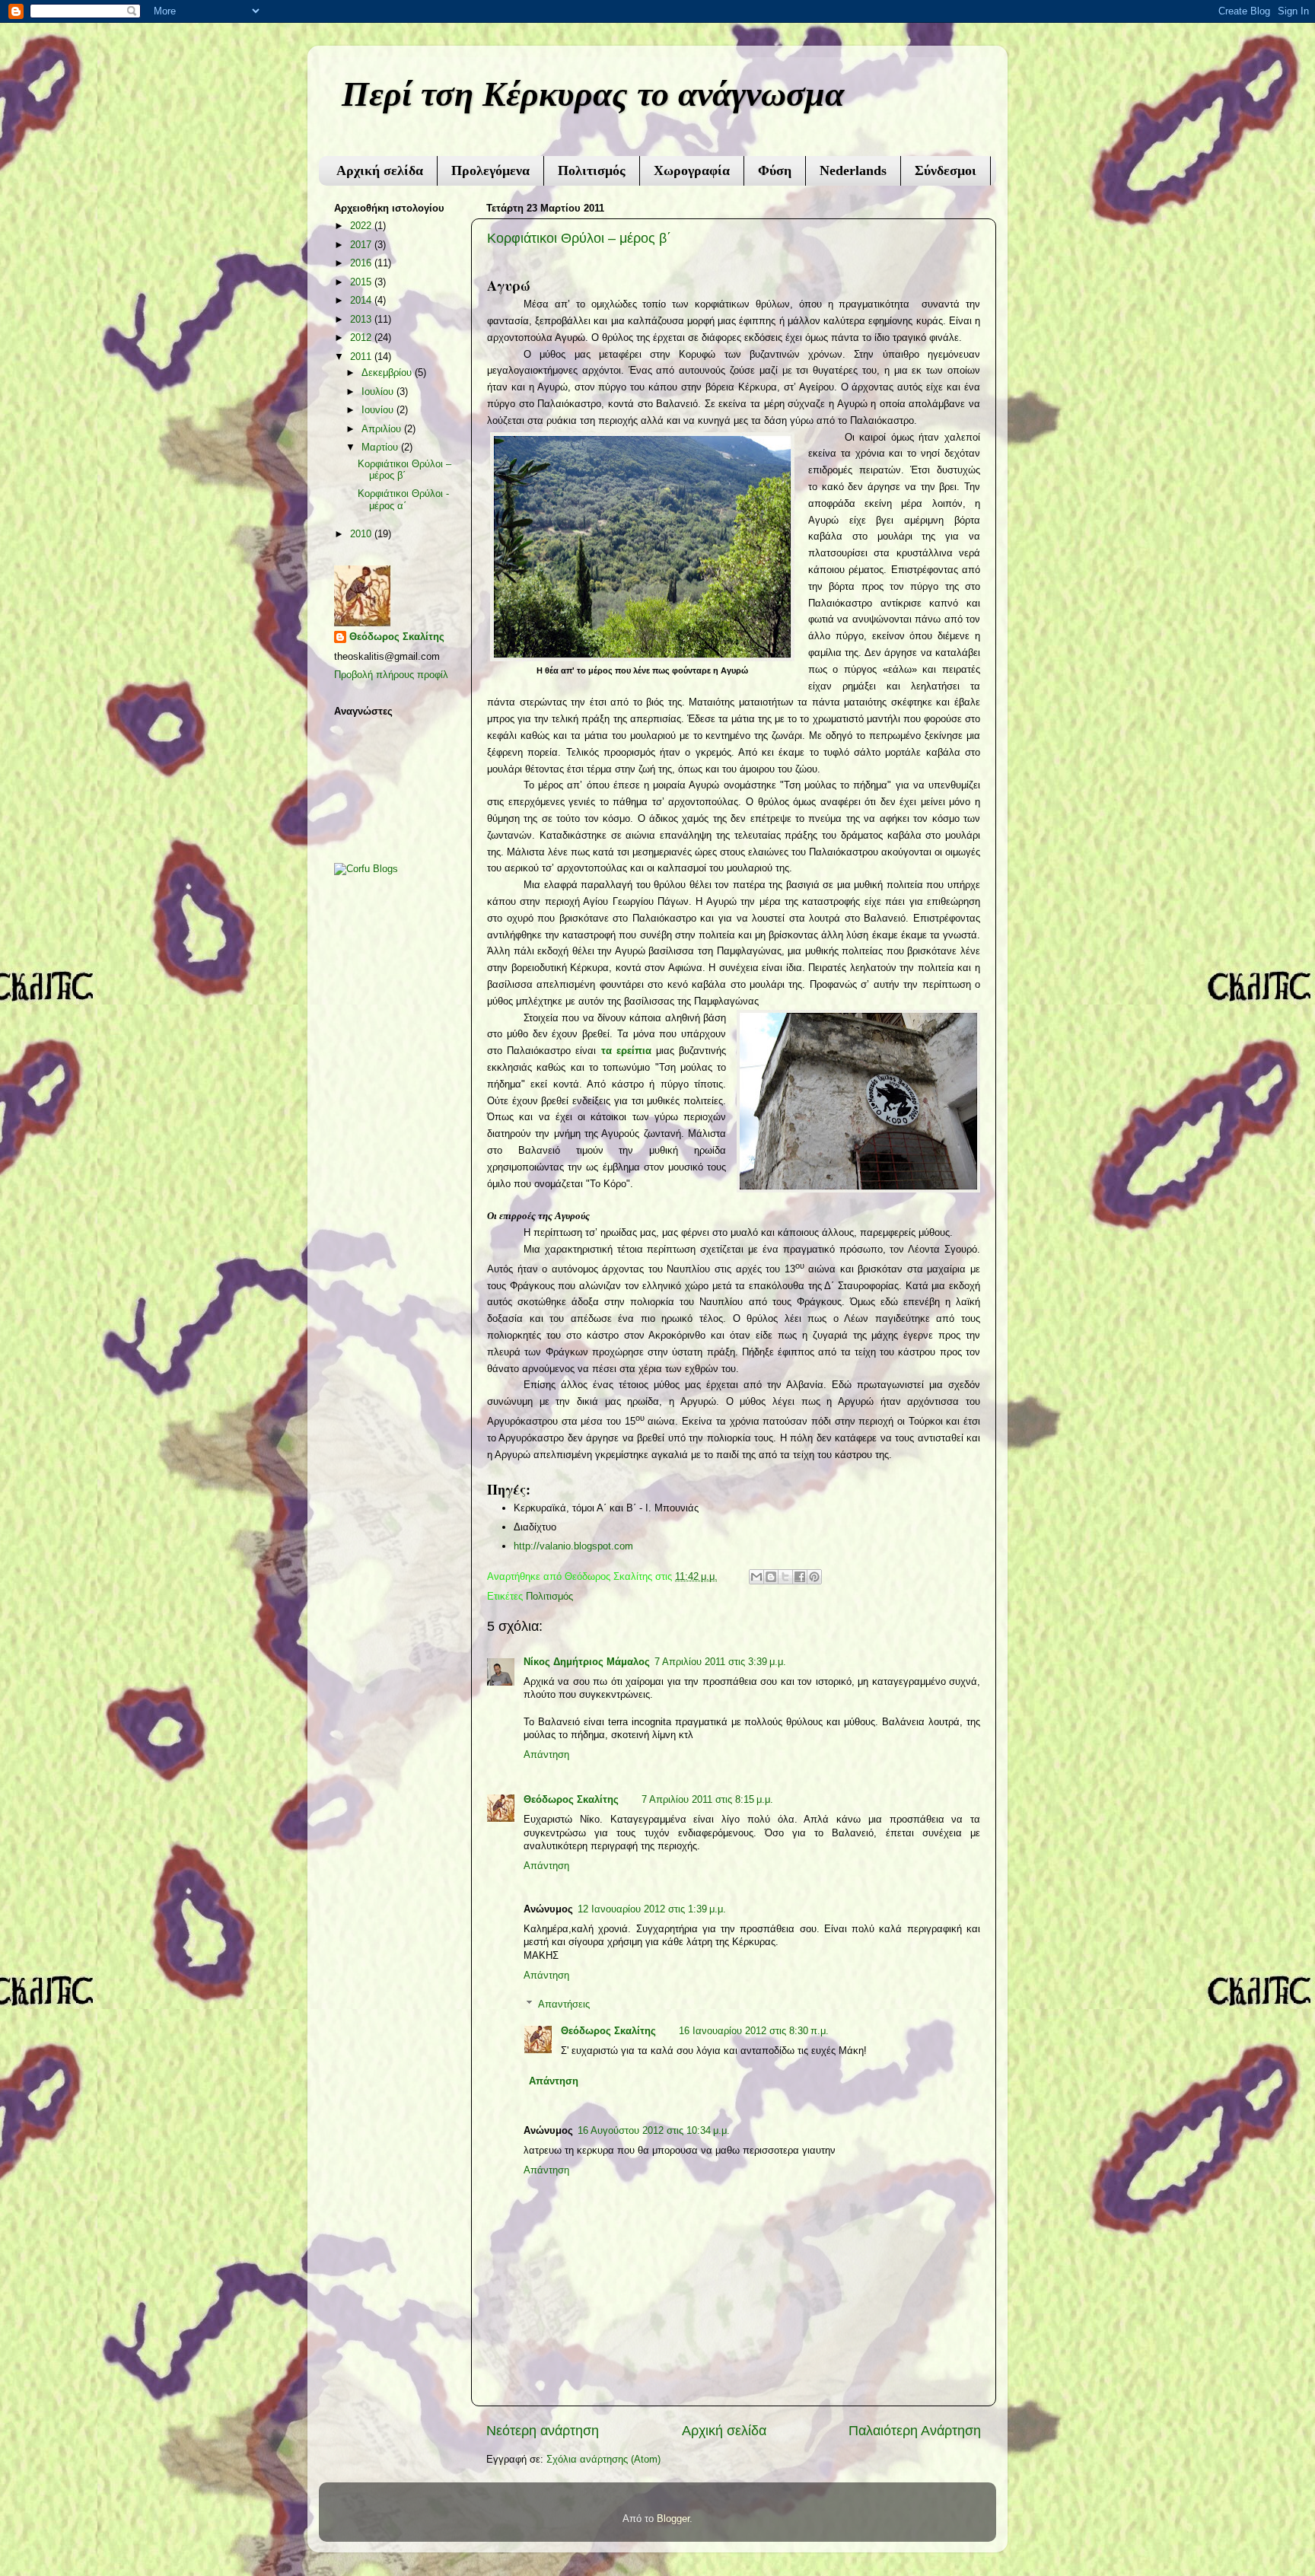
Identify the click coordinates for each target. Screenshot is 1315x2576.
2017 (362, 245)
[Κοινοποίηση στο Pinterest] (814, 1577)
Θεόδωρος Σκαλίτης (571, 1800)
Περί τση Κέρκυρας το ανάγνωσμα (593, 94)
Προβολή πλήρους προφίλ (391, 675)
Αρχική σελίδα (380, 170)
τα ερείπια (626, 1051)
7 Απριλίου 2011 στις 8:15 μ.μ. (707, 1800)
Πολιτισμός (592, 170)
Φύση (775, 170)
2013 (362, 320)
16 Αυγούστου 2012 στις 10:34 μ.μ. (654, 2131)
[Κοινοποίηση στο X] (785, 1577)
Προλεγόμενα (490, 170)
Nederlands (853, 170)
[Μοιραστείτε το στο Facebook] (800, 1577)
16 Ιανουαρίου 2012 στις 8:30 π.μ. (754, 2031)
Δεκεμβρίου (388, 373)
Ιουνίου (379, 410)
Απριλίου (383, 429)
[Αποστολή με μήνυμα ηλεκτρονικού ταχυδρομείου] (756, 1577)
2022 (362, 226)
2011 (362, 357)
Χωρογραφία (692, 170)
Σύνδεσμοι (946, 170)
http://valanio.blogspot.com (573, 1546)
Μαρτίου (381, 447)
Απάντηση (546, 1755)
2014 (362, 301)
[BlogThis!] (771, 1577)
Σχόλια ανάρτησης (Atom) (603, 2460)
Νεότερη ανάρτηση (543, 2431)
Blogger (673, 2519)
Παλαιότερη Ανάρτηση (915, 2431)
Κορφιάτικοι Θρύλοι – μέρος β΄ (579, 238)
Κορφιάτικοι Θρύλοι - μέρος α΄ (403, 500)
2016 (362, 263)
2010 (362, 534)
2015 (362, 282)
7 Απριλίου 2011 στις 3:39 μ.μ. (720, 1662)
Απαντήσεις (564, 2004)
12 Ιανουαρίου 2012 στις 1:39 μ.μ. (652, 1909)
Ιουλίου (379, 392)
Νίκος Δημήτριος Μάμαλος (587, 1662)
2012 (362, 338)
